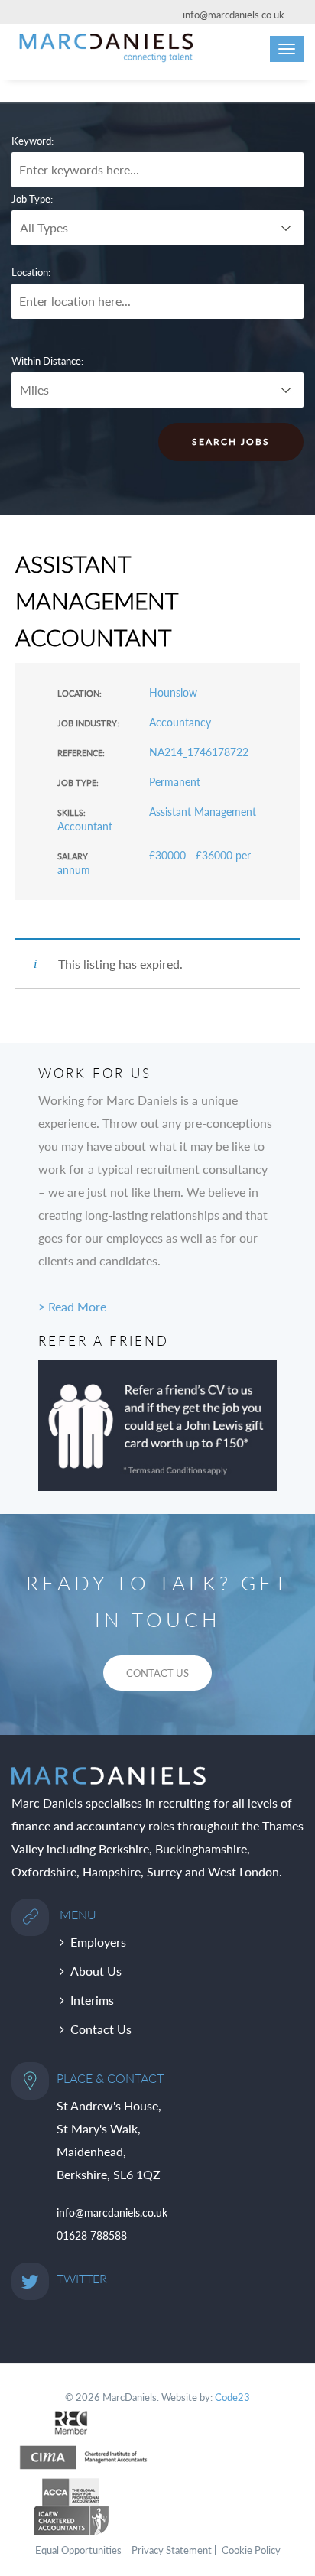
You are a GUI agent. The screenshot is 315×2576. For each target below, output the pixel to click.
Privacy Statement (172, 2550)
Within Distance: (47, 361)
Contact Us (101, 2029)
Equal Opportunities (78, 2550)
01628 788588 (92, 2235)
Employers (98, 1942)
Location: (31, 272)
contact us (157, 1673)
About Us (96, 1971)
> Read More (72, 1306)
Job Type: (32, 199)
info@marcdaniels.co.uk (234, 15)
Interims (92, 2000)
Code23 (232, 2397)
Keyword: (32, 141)
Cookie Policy (251, 2550)
